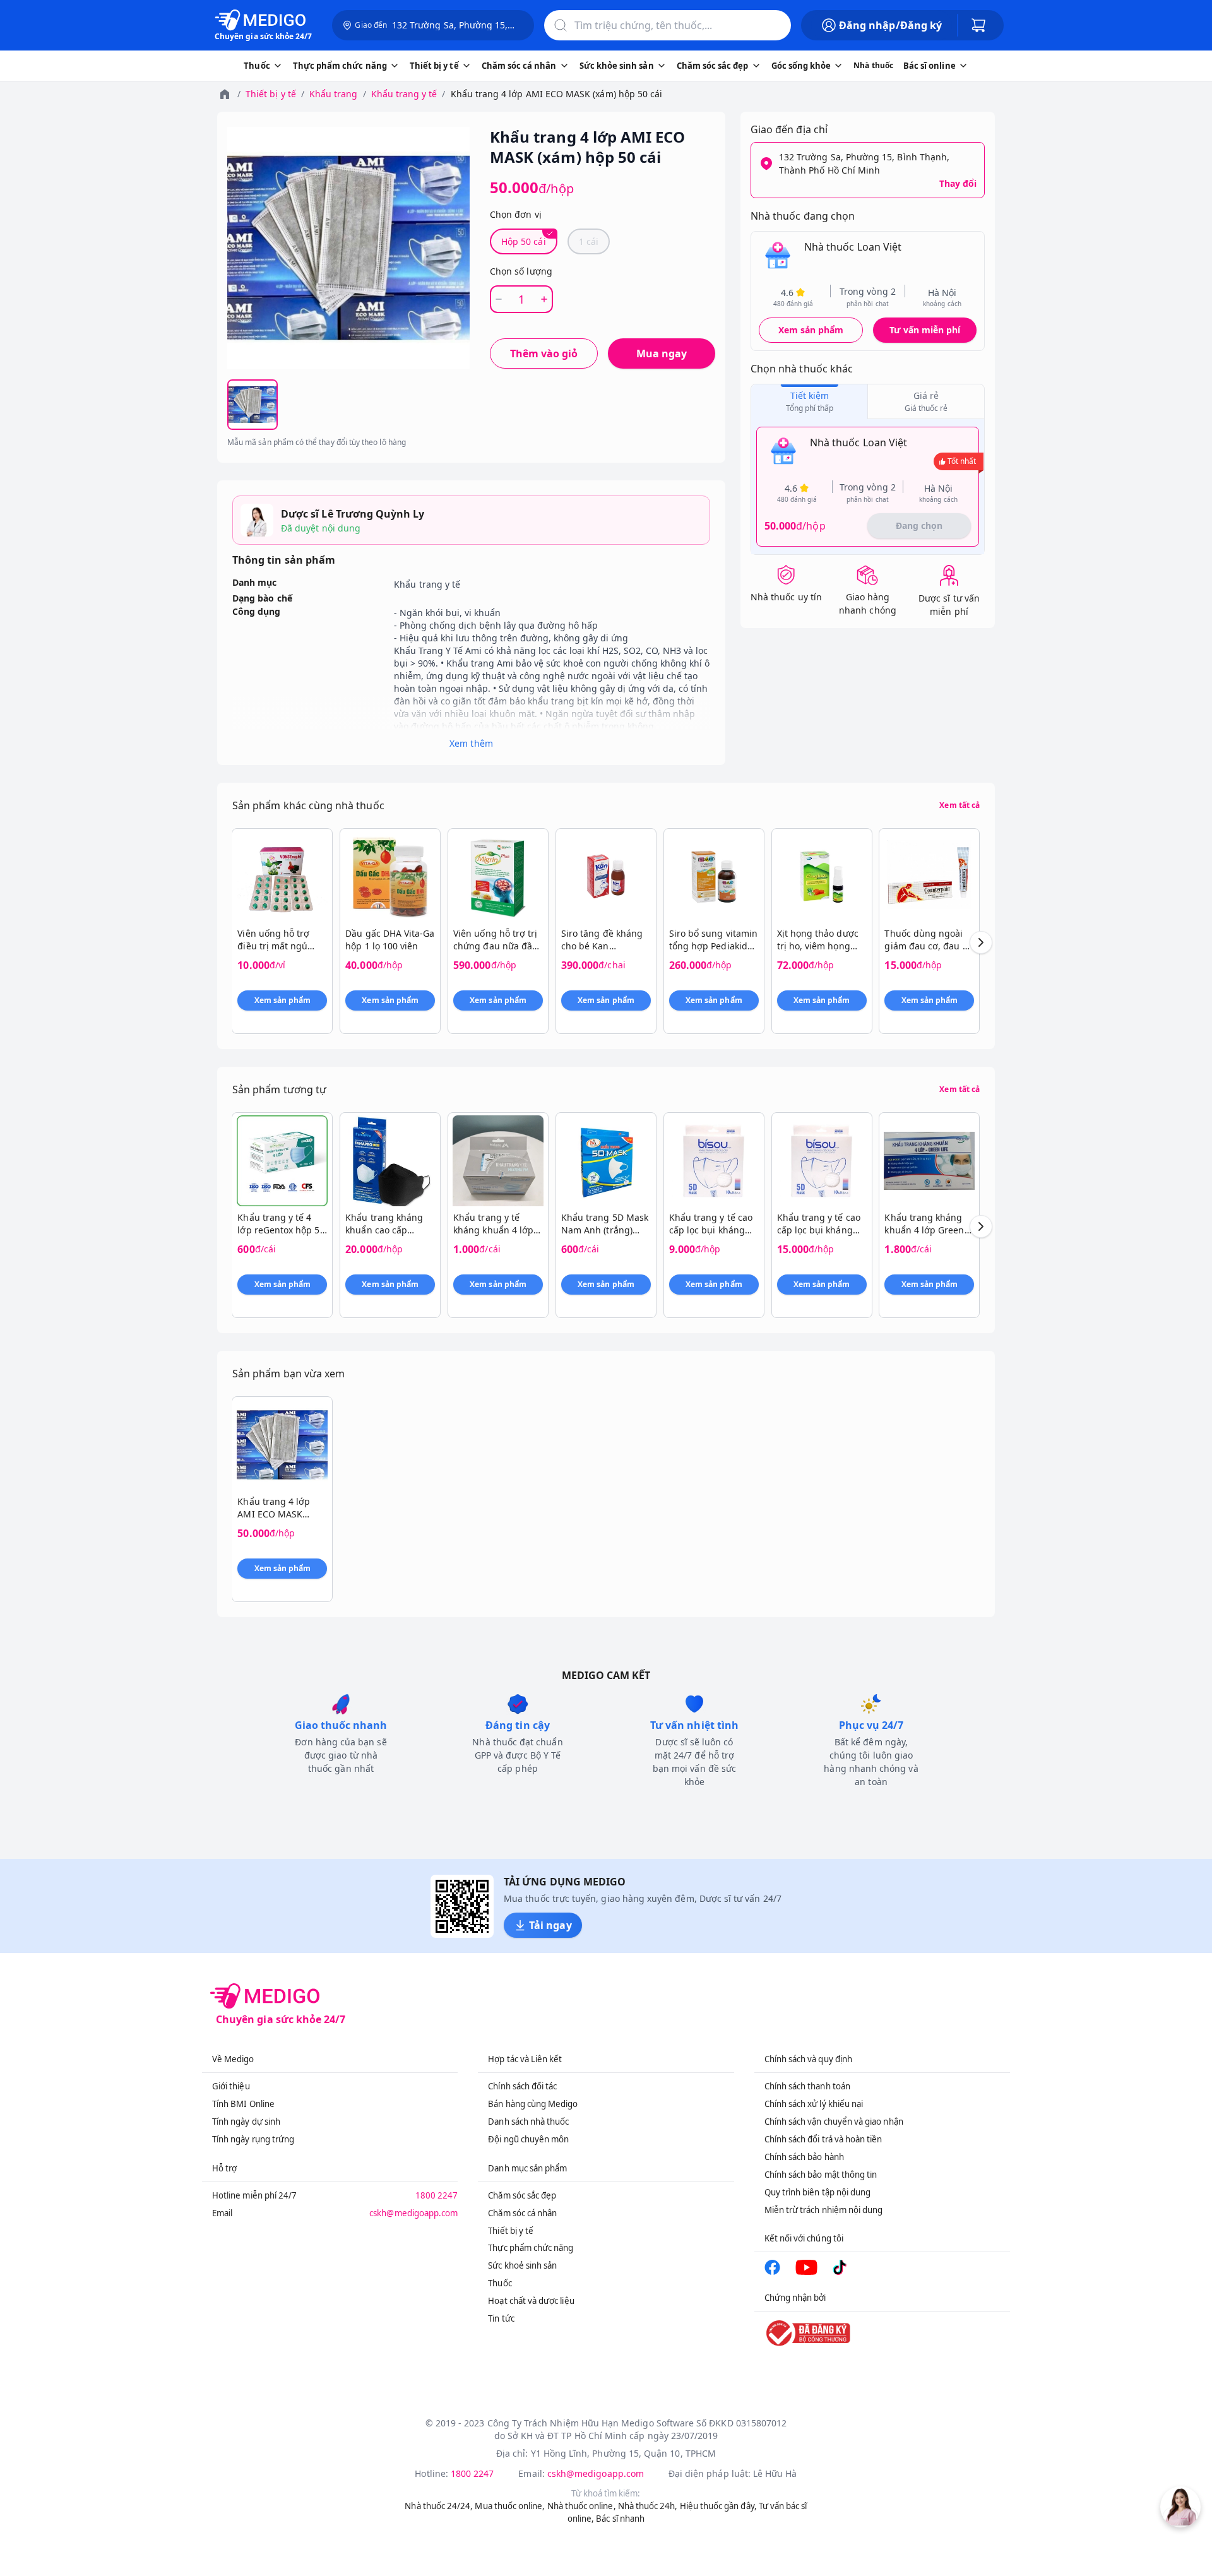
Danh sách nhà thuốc (528, 2122)
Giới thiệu (231, 2086)
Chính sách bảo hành (804, 2157)
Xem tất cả (959, 805)
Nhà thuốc (873, 65)
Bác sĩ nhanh (620, 2519)
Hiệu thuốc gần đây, (718, 2506)
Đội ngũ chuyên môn (528, 2139)
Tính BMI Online (243, 2104)
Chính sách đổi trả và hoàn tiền (823, 2139)
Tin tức (501, 2318)
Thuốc (500, 2283)
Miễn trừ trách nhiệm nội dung (824, 2210)
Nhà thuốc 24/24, (439, 2506)
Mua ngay (662, 353)
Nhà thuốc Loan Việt (853, 247)
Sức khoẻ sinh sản (522, 2265)
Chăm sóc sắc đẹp (522, 2195)
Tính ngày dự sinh (246, 2122)
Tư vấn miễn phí (925, 330)
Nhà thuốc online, (582, 2506)
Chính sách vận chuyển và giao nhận (834, 2122)
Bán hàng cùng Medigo (533, 2104)
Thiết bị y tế (271, 94)
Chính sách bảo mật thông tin (821, 2175)
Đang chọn (919, 525)
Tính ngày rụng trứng (253, 2139)
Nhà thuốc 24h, (648, 2506)
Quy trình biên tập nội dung (818, 2192)
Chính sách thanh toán (807, 2086)
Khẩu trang (334, 94)
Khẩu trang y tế (404, 94)
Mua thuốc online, (510, 2506)
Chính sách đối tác (522, 2086)
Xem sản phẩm (811, 330)
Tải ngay (550, 1925)
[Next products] (981, 942)
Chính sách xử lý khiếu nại (814, 2104)
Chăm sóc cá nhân (522, 2213)
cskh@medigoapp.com (413, 2213)
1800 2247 (437, 2195)
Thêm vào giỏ (544, 353)
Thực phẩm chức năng (531, 2248)
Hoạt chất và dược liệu (531, 2301)
